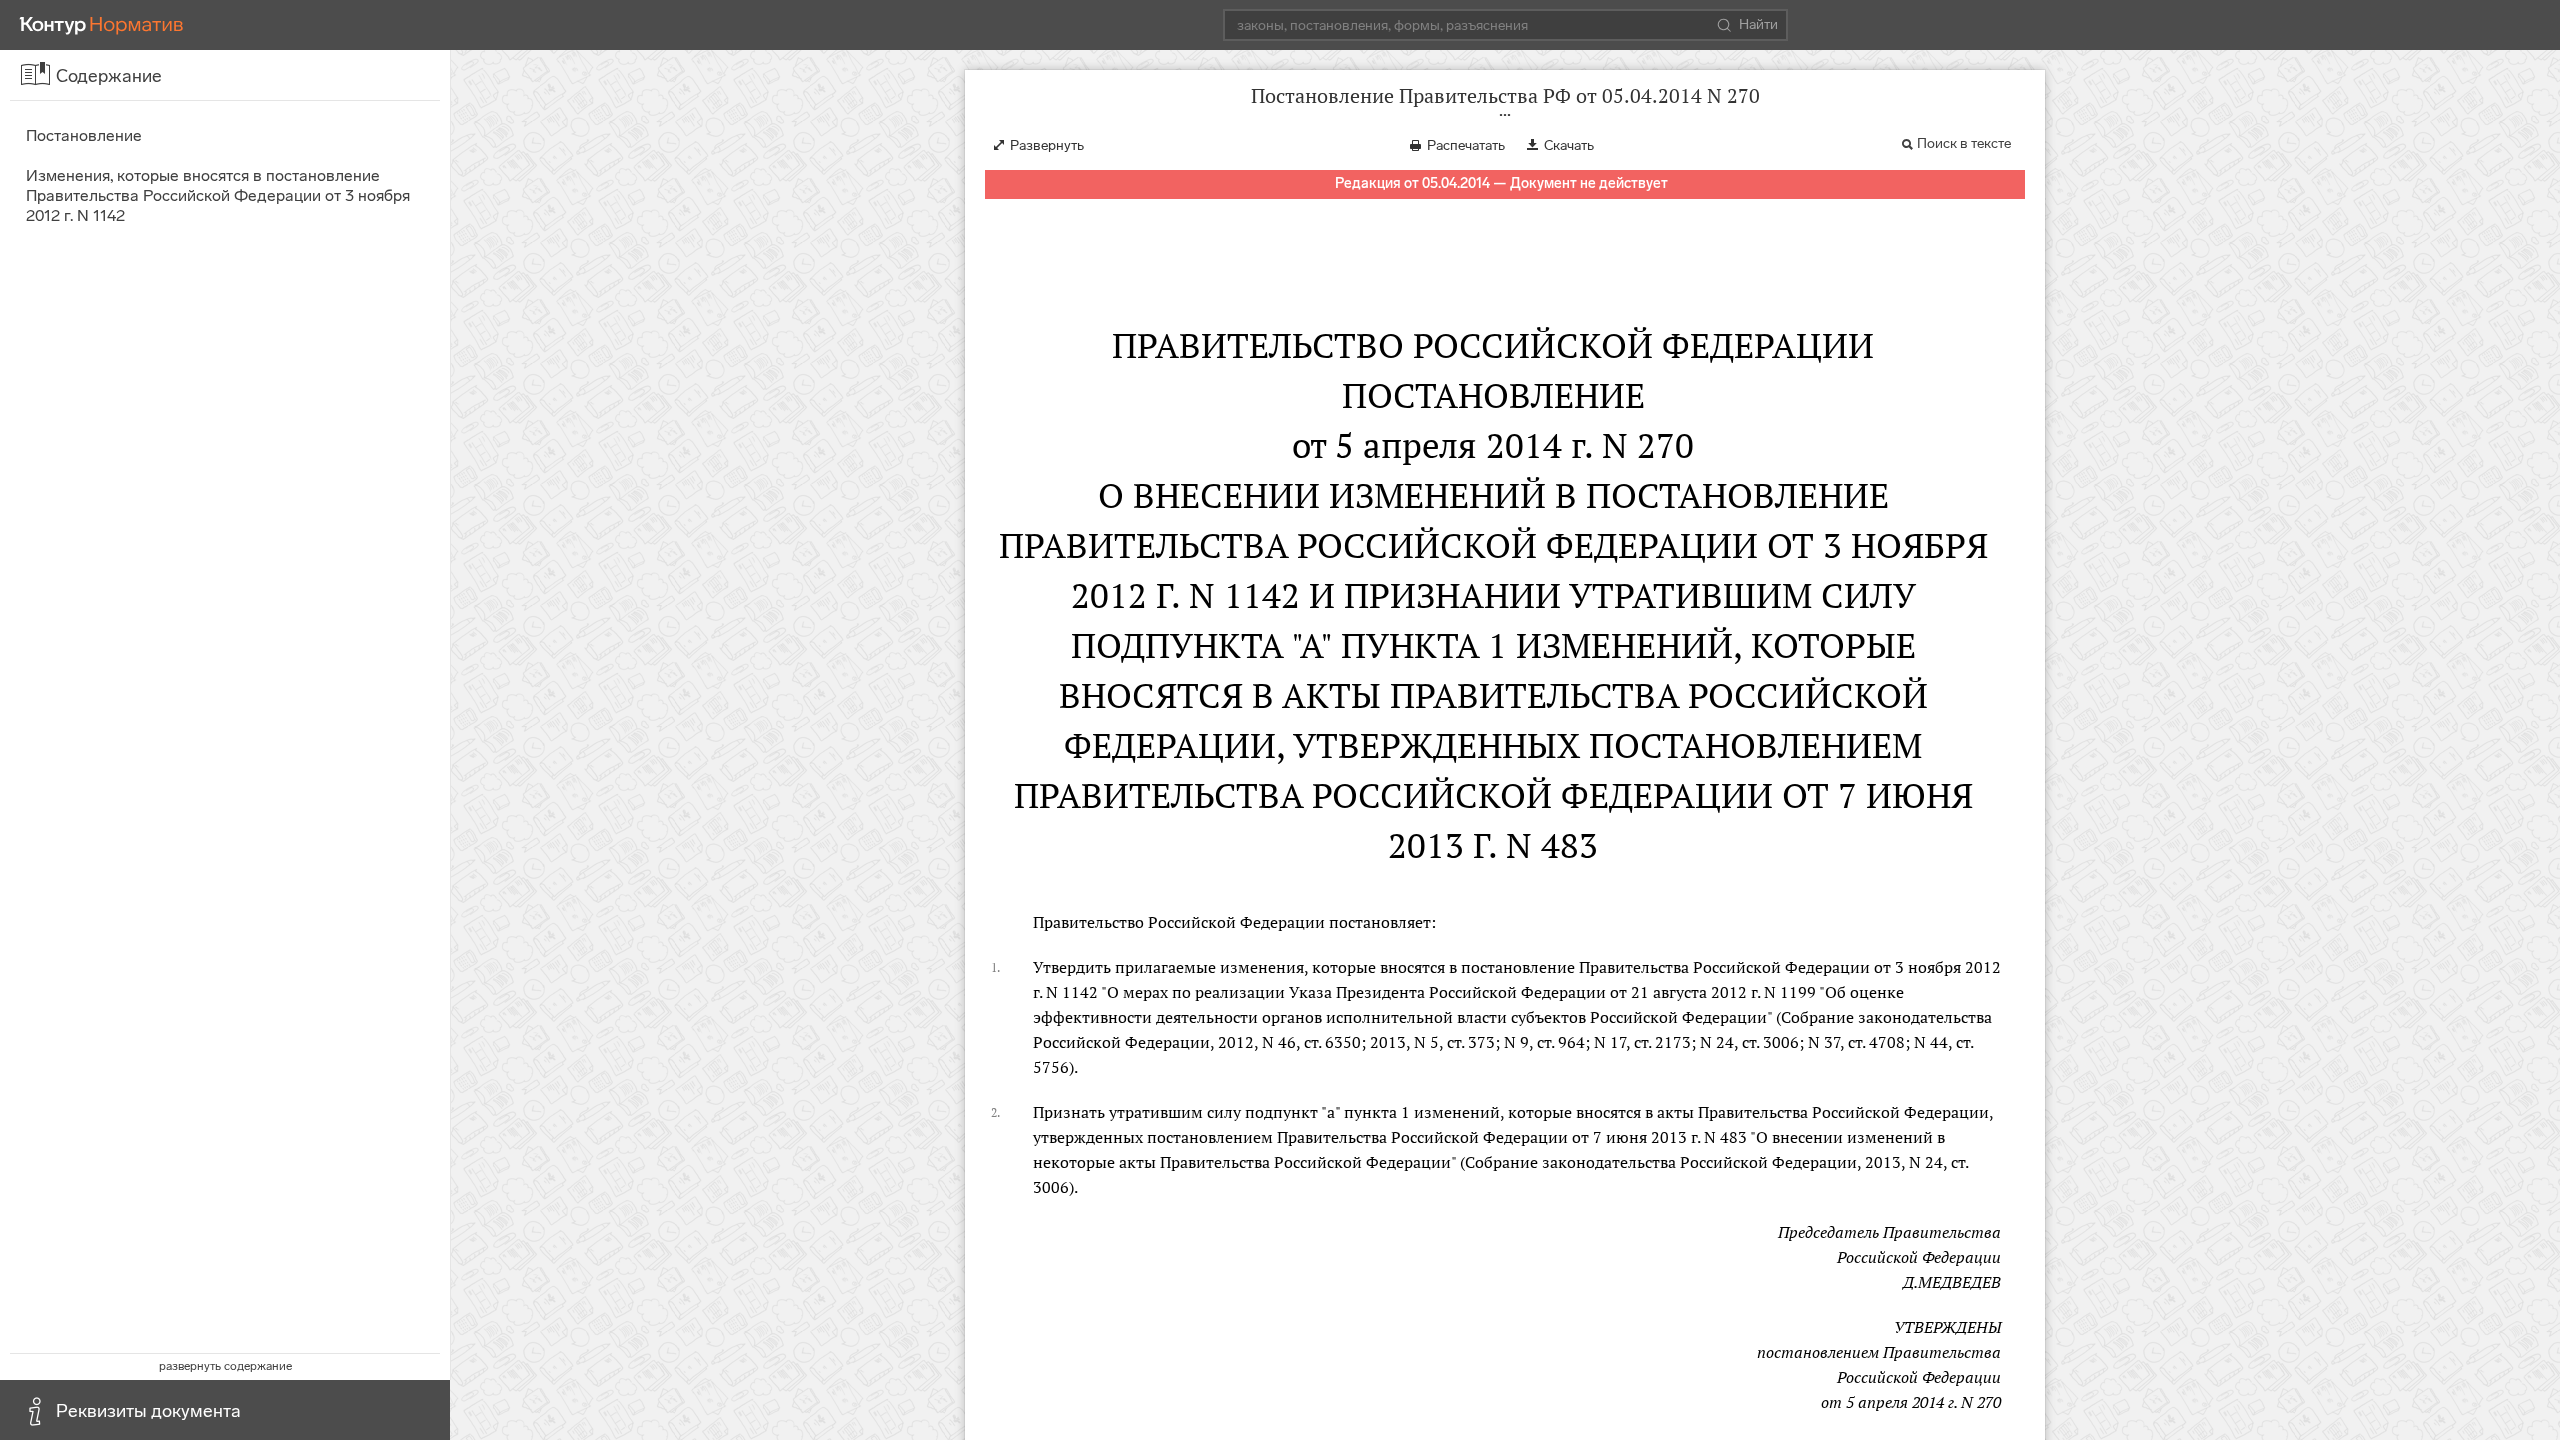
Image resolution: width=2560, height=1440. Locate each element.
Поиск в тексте (1964, 143)
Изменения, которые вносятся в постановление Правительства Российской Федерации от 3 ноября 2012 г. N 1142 (218, 195)
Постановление (84, 135)
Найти (1758, 24)
